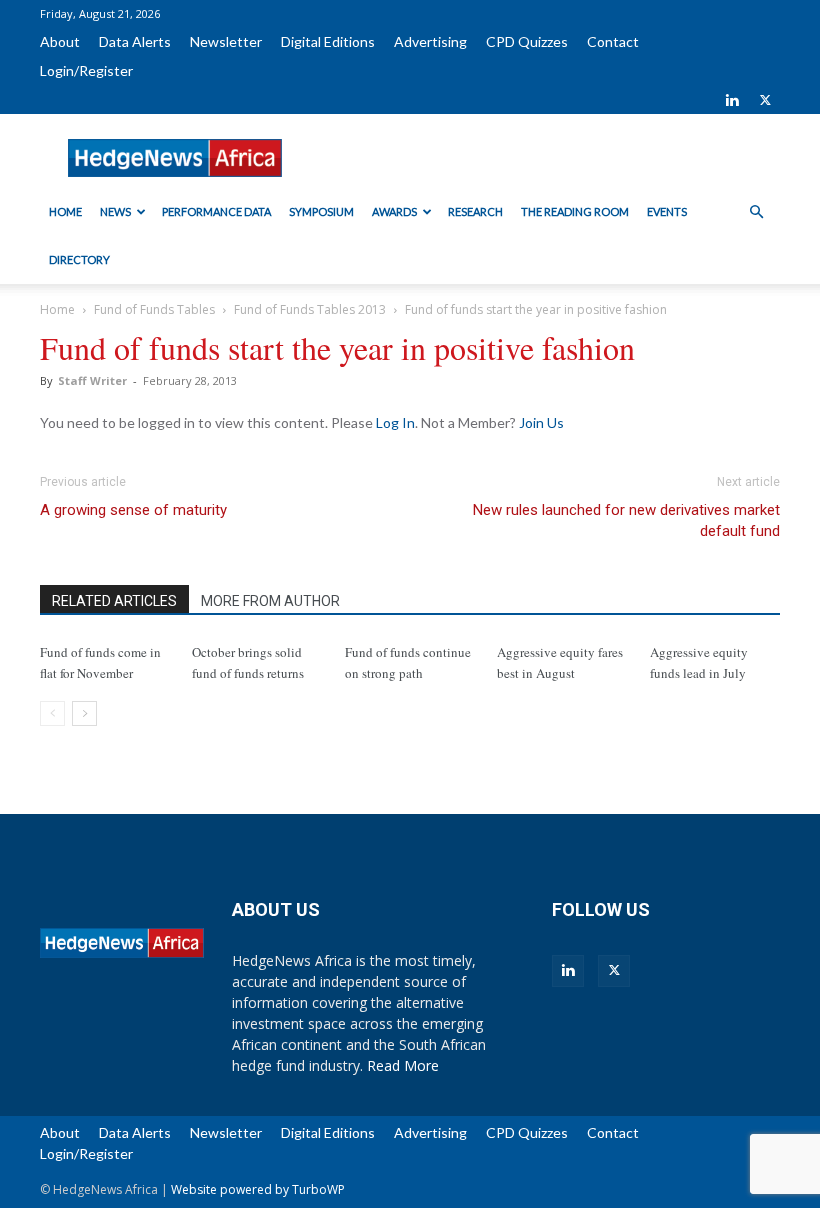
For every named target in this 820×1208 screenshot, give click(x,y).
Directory (79, 259)
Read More (403, 1065)
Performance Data (216, 211)
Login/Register (86, 70)
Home (65, 211)
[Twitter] (765, 100)
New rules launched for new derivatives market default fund (626, 520)
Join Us (541, 422)
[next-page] (84, 713)
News (115, 211)
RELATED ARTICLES (114, 601)
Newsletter (226, 41)
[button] (756, 212)
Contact (613, 41)
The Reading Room (575, 211)
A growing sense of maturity (133, 510)
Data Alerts (135, 41)
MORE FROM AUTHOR (270, 601)
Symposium (321, 211)
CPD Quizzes (527, 41)
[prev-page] (52, 713)
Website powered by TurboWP (258, 1189)
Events (667, 211)
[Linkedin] (732, 100)
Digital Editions (328, 41)
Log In (395, 422)
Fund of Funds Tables (154, 309)
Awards (394, 211)
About (60, 41)
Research (475, 211)
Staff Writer (92, 380)
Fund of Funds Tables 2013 (310, 309)
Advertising (430, 41)
